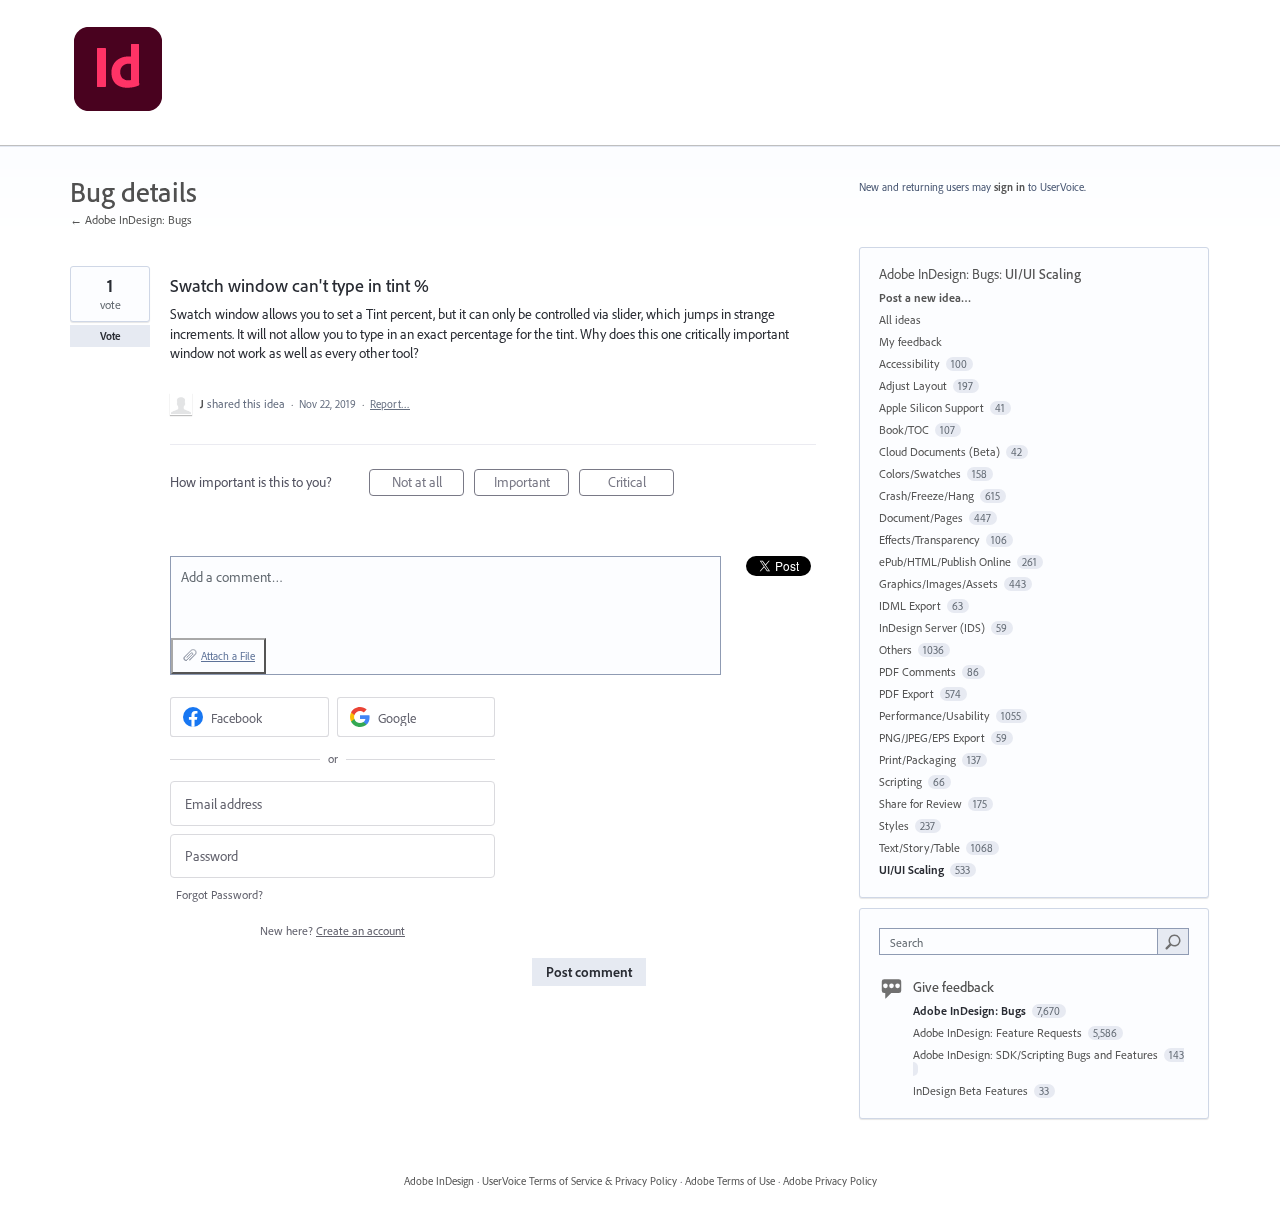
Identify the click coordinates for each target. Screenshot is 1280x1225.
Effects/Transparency (929, 539)
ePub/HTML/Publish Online (945, 561)
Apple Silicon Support (931, 407)
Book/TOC (904, 429)
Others (895, 649)
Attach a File (228, 656)
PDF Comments (917, 671)
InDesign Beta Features (972, 1090)
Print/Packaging (917, 759)
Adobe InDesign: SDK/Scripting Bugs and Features (1037, 1054)
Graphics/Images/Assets (938, 583)
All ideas (900, 319)
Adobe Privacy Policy (830, 1181)
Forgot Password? (219, 894)
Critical (641, 484)
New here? (332, 930)
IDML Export (910, 605)
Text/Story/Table (919, 847)
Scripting (900, 781)
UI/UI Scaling (1043, 274)
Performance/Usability (934, 715)
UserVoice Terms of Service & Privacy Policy (579, 1181)
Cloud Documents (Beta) (939, 451)
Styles (894, 825)
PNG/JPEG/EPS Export (932, 737)
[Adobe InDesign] (118, 73)
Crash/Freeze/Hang (926, 495)
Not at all (428, 484)
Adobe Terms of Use (730, 1181)
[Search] (1173, 941)
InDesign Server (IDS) (932, 627)
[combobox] (1023, 941)
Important (531, 484)
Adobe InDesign (439, 1181)
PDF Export (906, 693)
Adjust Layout (913, 385)
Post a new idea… (925, 297)
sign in (1009, 187)
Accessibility (909, 363)
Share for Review (920, 803)
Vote (110, 336)
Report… (390, 404)
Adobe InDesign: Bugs (939, 274)
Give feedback (953, 987)
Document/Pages (921, 517)
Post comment (589, 972)
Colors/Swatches (920, 473)
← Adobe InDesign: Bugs (131, 219)
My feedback (910, 341)
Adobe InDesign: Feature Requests (999, 1032)
